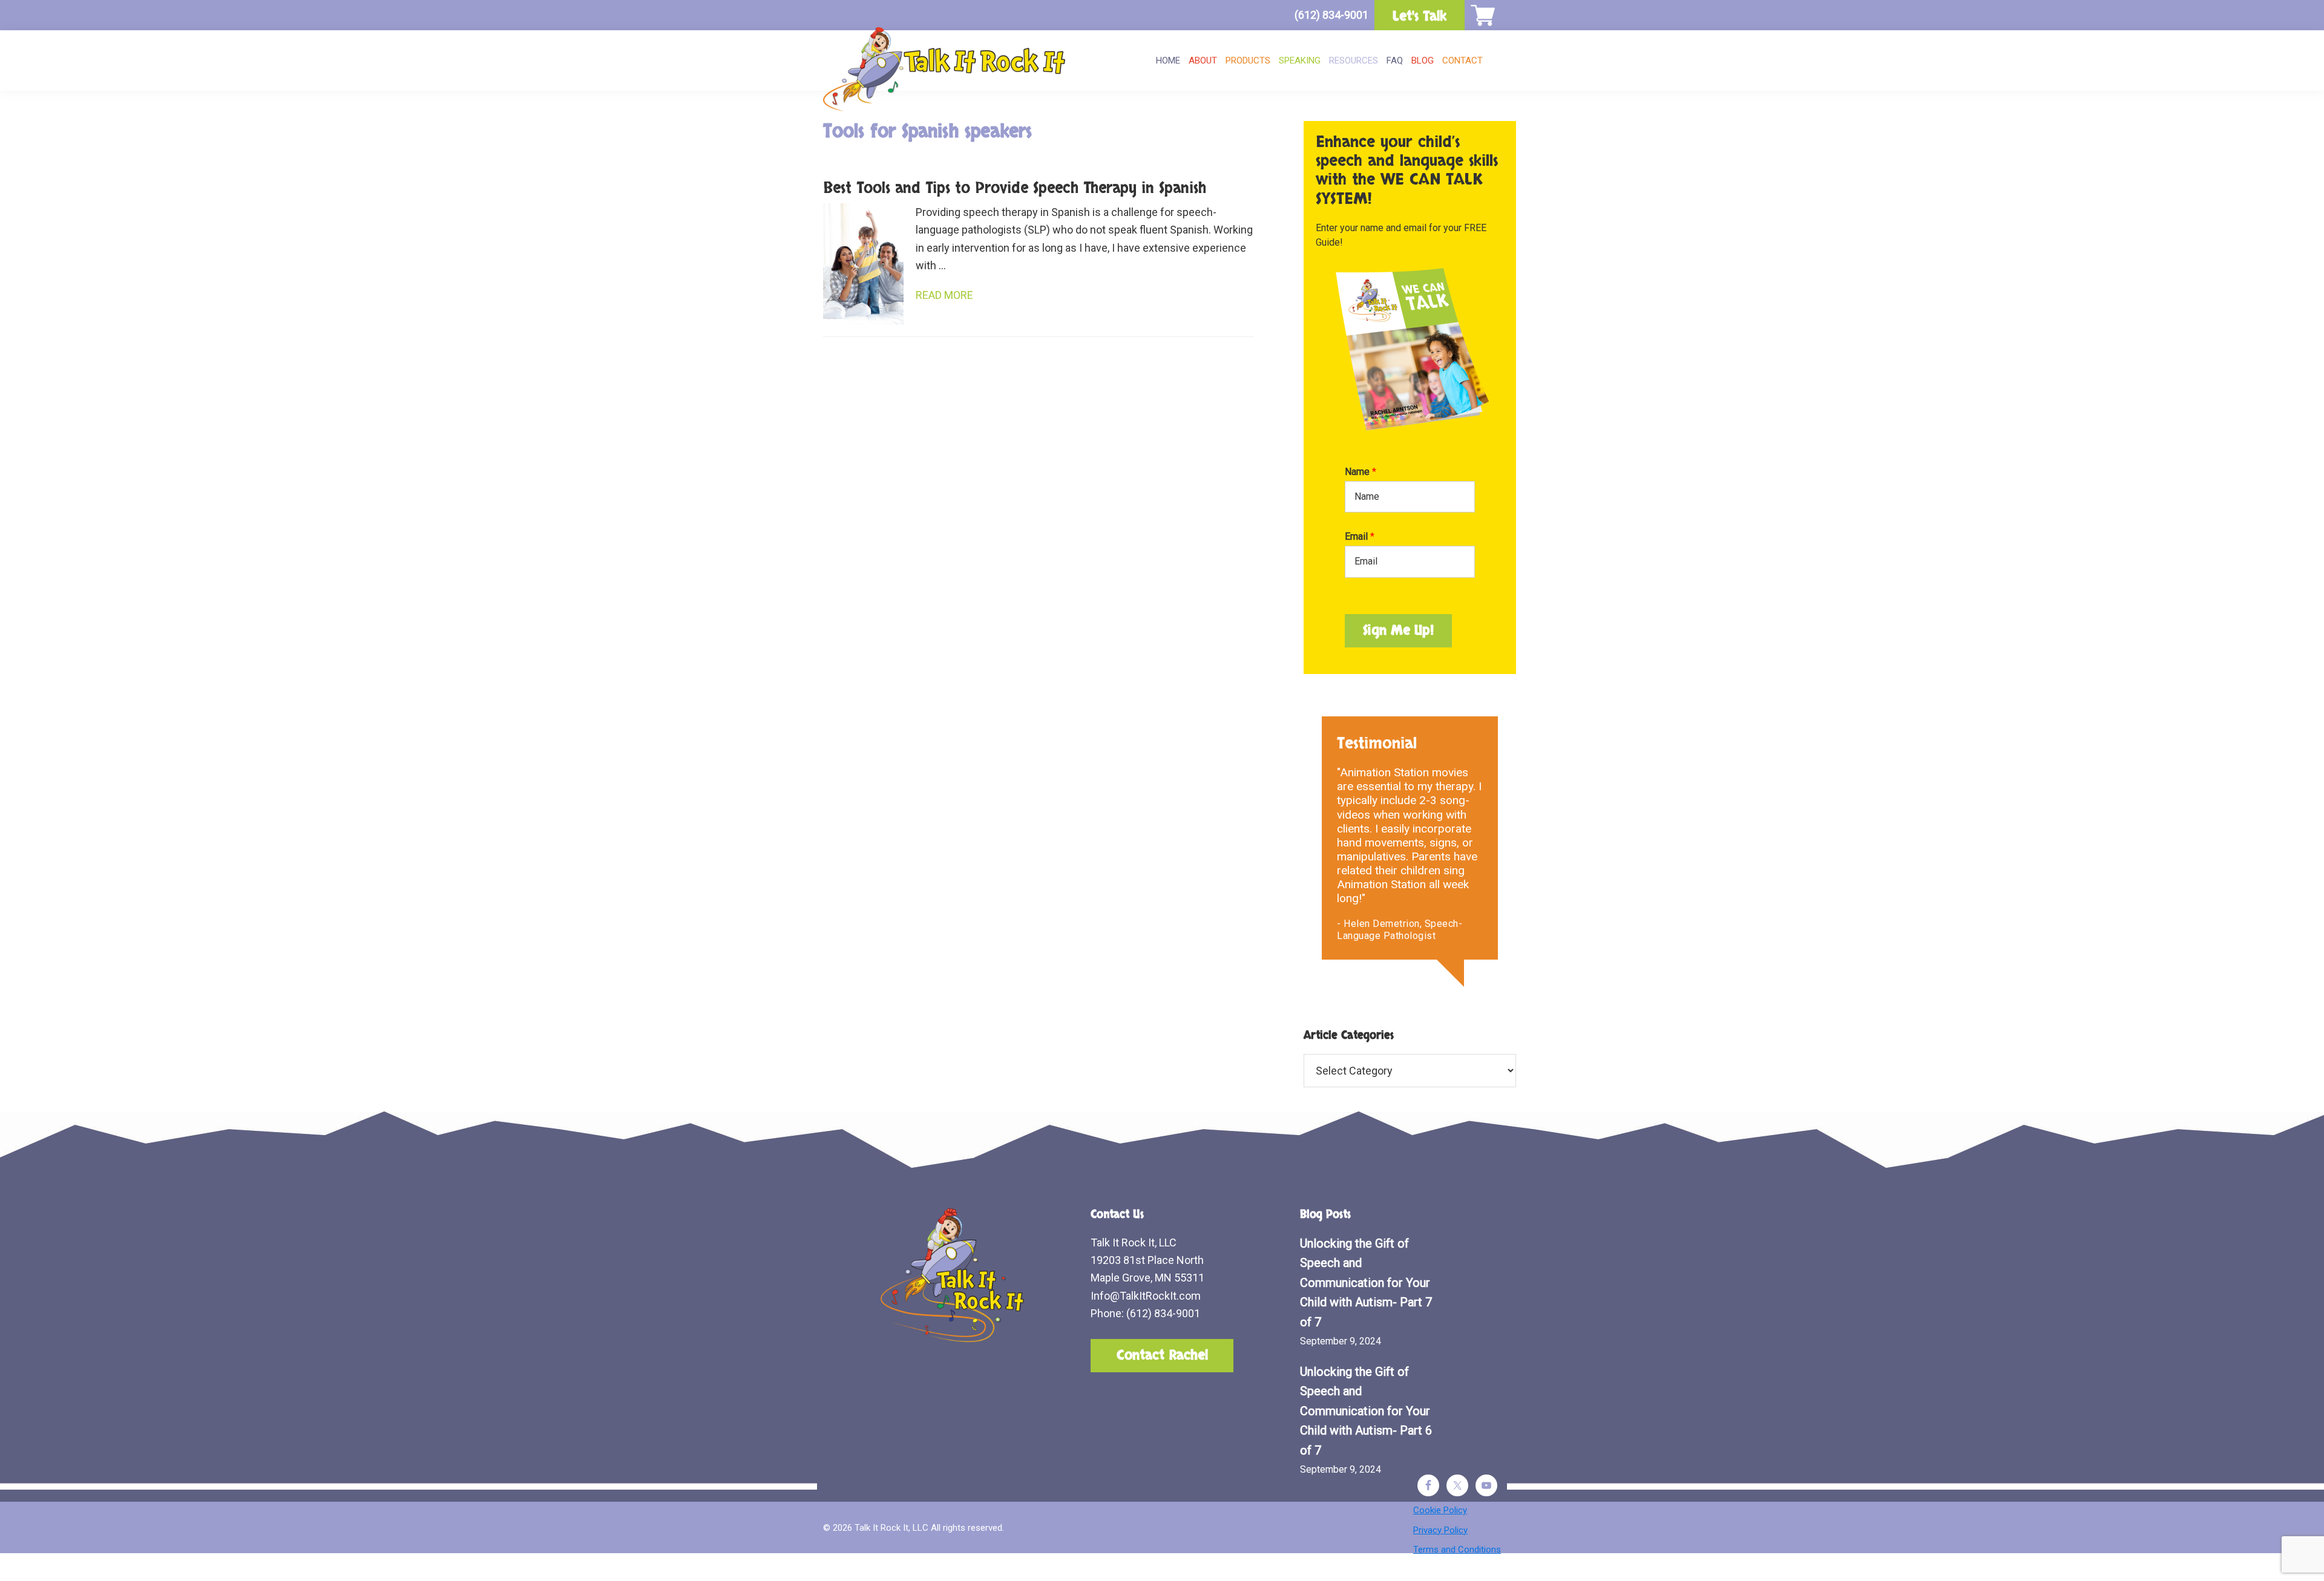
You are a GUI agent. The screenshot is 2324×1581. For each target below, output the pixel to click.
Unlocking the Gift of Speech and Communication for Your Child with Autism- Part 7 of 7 (1366, 1283)
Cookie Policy (1440, 1510)
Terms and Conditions (1457, 1550)
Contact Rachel (1162, 1355)
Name (1361, 472)
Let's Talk (1420, 16)
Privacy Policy (1440, 1530)
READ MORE (944, 295)
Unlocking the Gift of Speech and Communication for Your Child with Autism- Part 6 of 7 (1366, 1411)
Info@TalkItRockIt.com (1146, 1296)
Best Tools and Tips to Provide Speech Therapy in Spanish (1015, 188)
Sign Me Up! (1398, 630)
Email (1360, 536)
